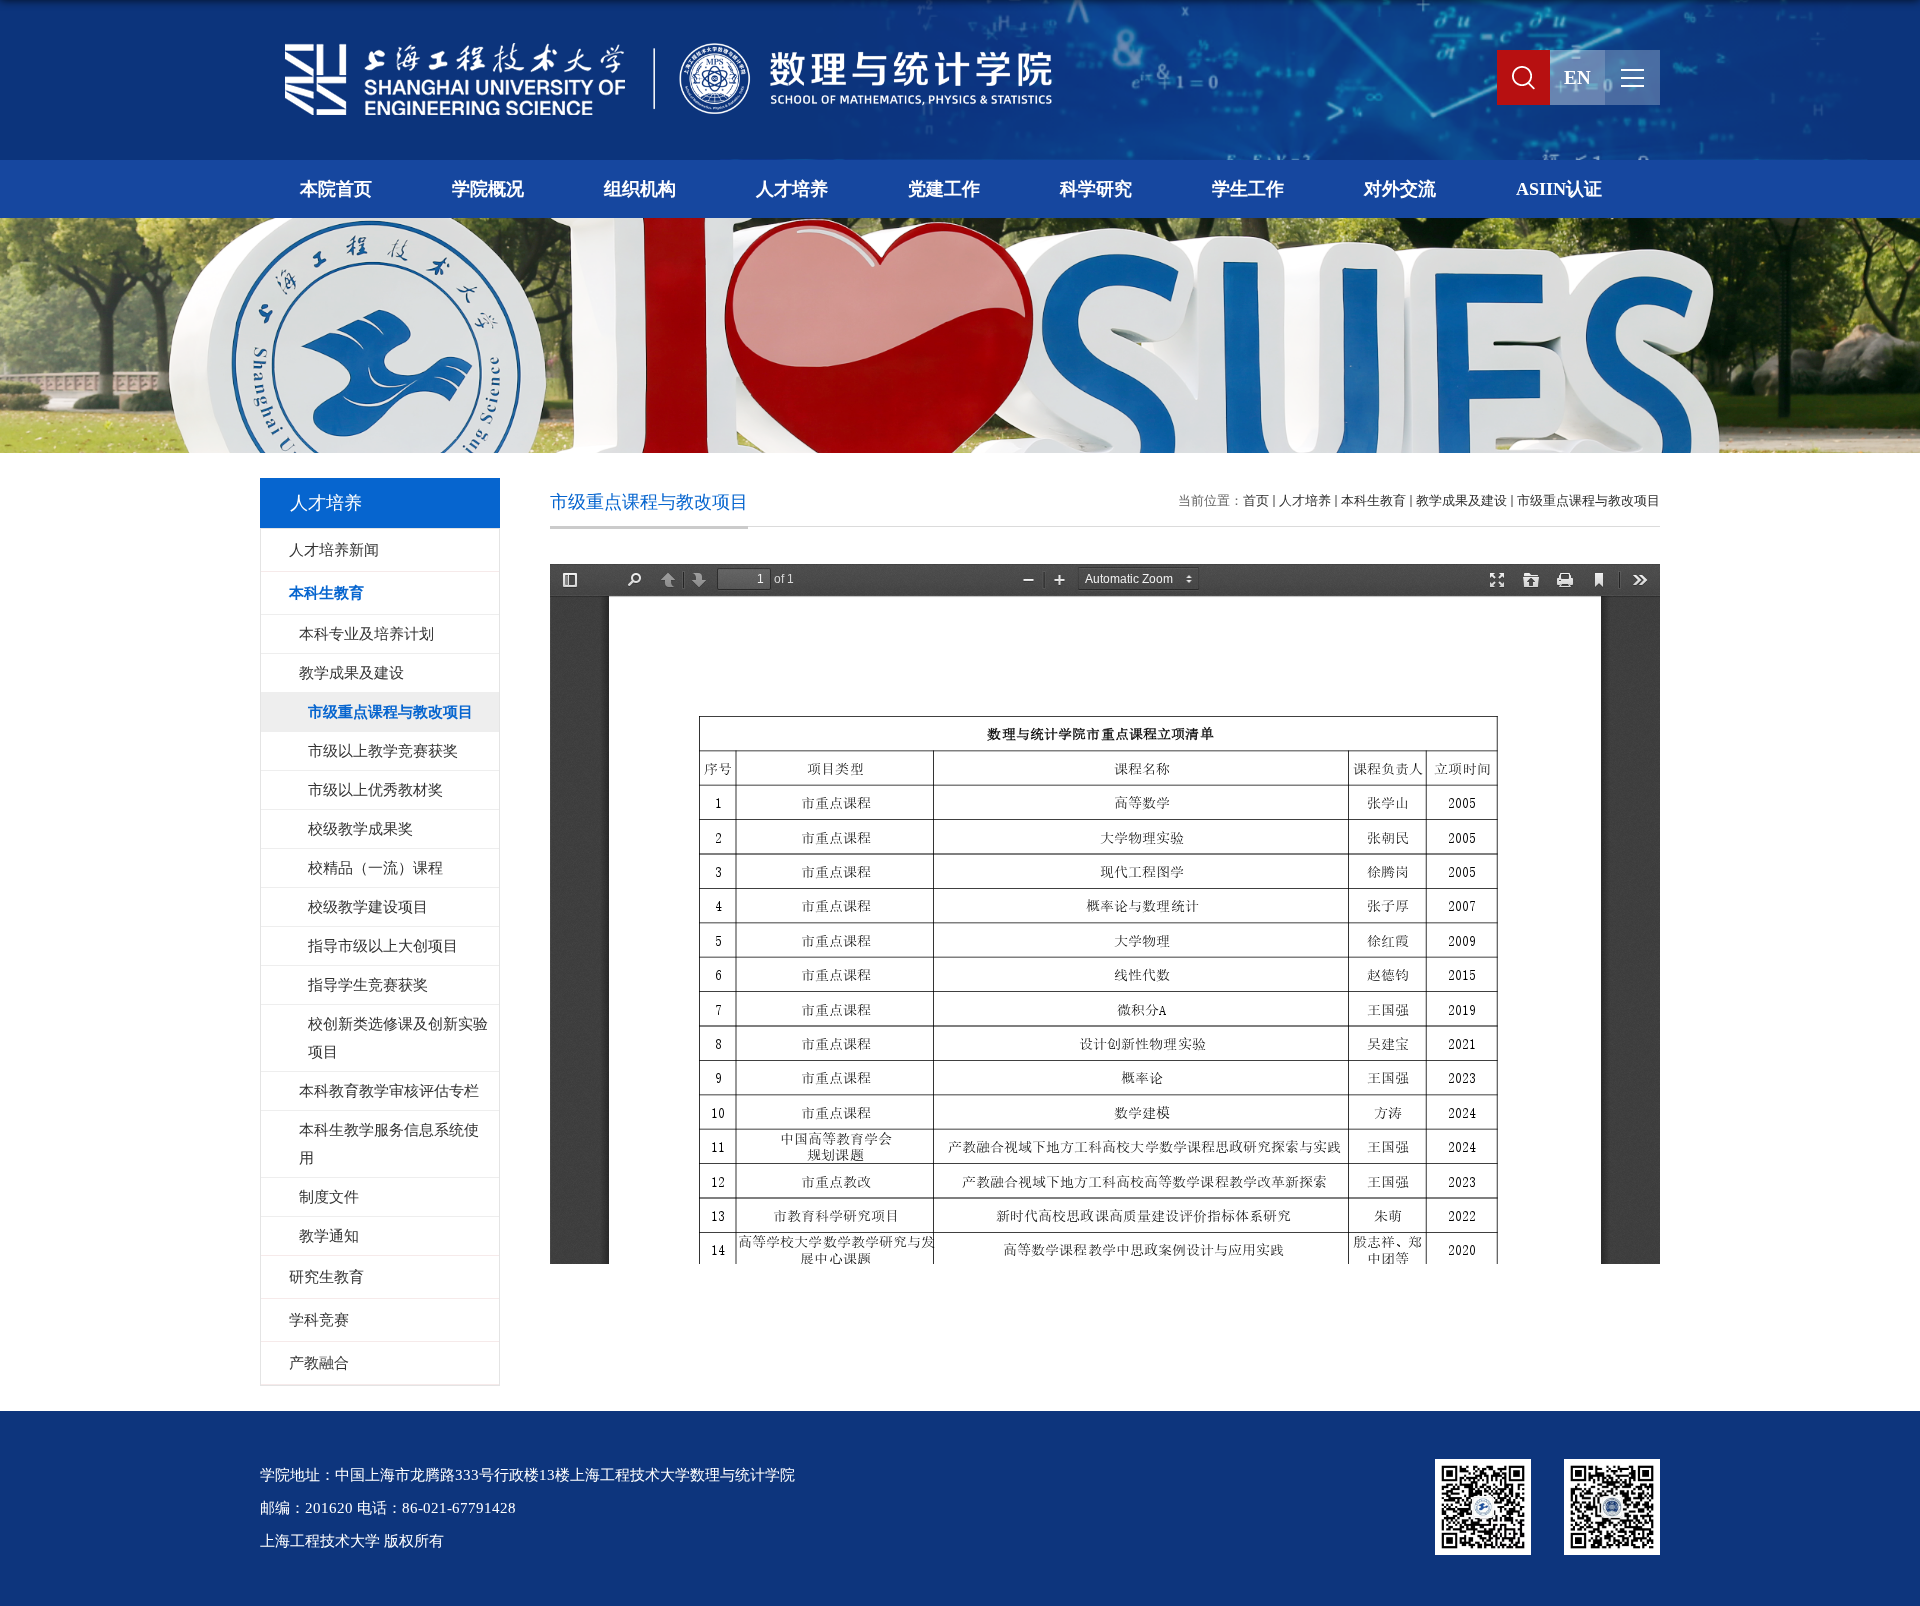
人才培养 (792, 189)
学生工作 (1248, 189)
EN (1577, 77)
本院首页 (336, 189)
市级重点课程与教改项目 (1588, 500)
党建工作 (944, 189)
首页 (1256, 500)
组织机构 (640, 189)
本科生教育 (1373, 500)
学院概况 (488, 189)
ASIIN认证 (1559, 189)
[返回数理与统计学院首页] (660, 46)
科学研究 (1096, 189)
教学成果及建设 (1461, 500)
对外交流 (1400, 189)
